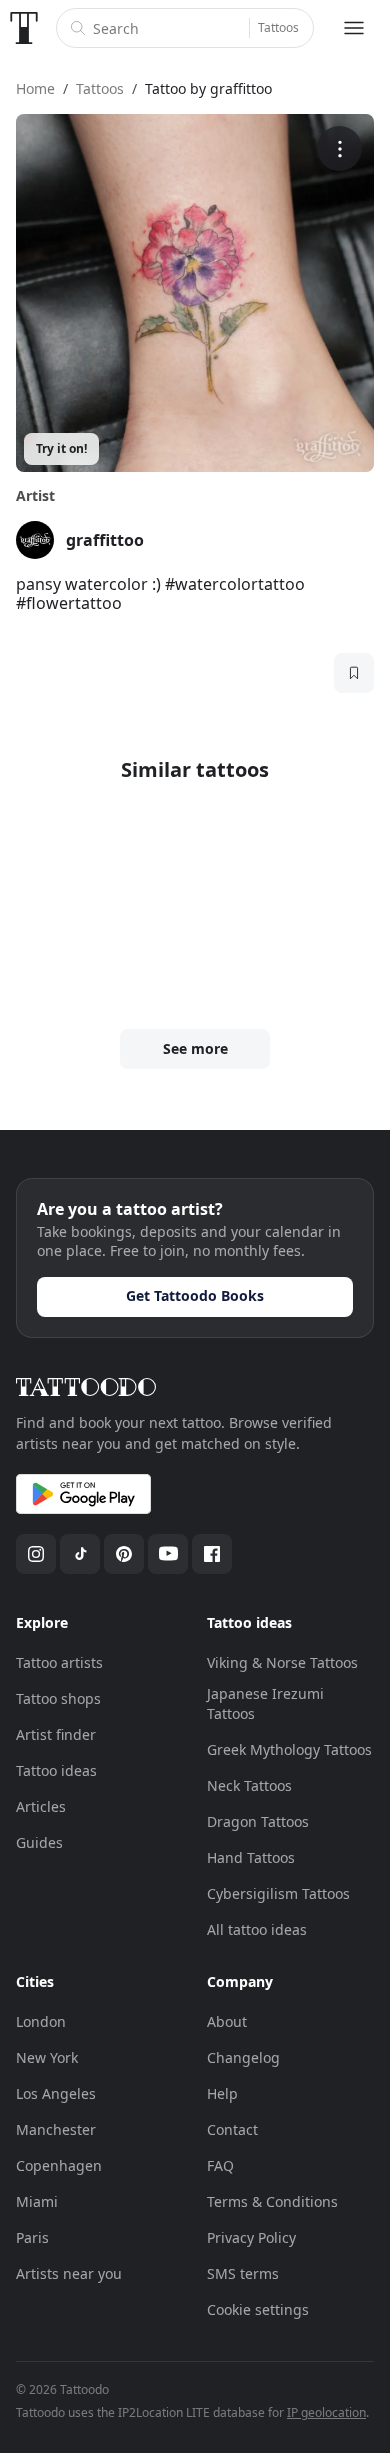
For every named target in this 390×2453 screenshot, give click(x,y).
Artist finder (56, 1734)
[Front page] (24, 28)
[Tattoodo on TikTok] (80, 1554)
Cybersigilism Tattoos (278, 1893)
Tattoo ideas (56, 1770)
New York (47, 2057)
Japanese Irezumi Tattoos (265, 1703)
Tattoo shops (58, 1698)
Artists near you (69, 2273)
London (41, 2021)
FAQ (220, 2165)
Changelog (243, 2057)
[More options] (339, 148)
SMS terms (243, 2273)
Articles (41, 1806)
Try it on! (61, 448)
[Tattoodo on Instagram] (36, 1554)
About (227, 2021)
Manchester (56, 2129)
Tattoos (278, 27)
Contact (232, 2129)
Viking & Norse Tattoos (282, 1662)
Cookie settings (258, 2309)
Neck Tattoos (249, 1785)
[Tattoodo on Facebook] (212, 1554)
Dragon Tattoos (258, 1821)
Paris (32, 2237)
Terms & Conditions (272, 2201)
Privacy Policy (251, 2237)
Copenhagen (59, 2165)
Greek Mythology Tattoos (289, 1749)
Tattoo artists (59, 1662)
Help (222, 2093)
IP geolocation (326, 2412)
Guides (39, 1842)
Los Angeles (56, 2093)
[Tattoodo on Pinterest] (124, 1554)
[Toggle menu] (354, 28)
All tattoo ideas (257, 1929)
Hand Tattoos (251, 1857)
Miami (37, 2201)
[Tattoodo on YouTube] (168, 1554)
